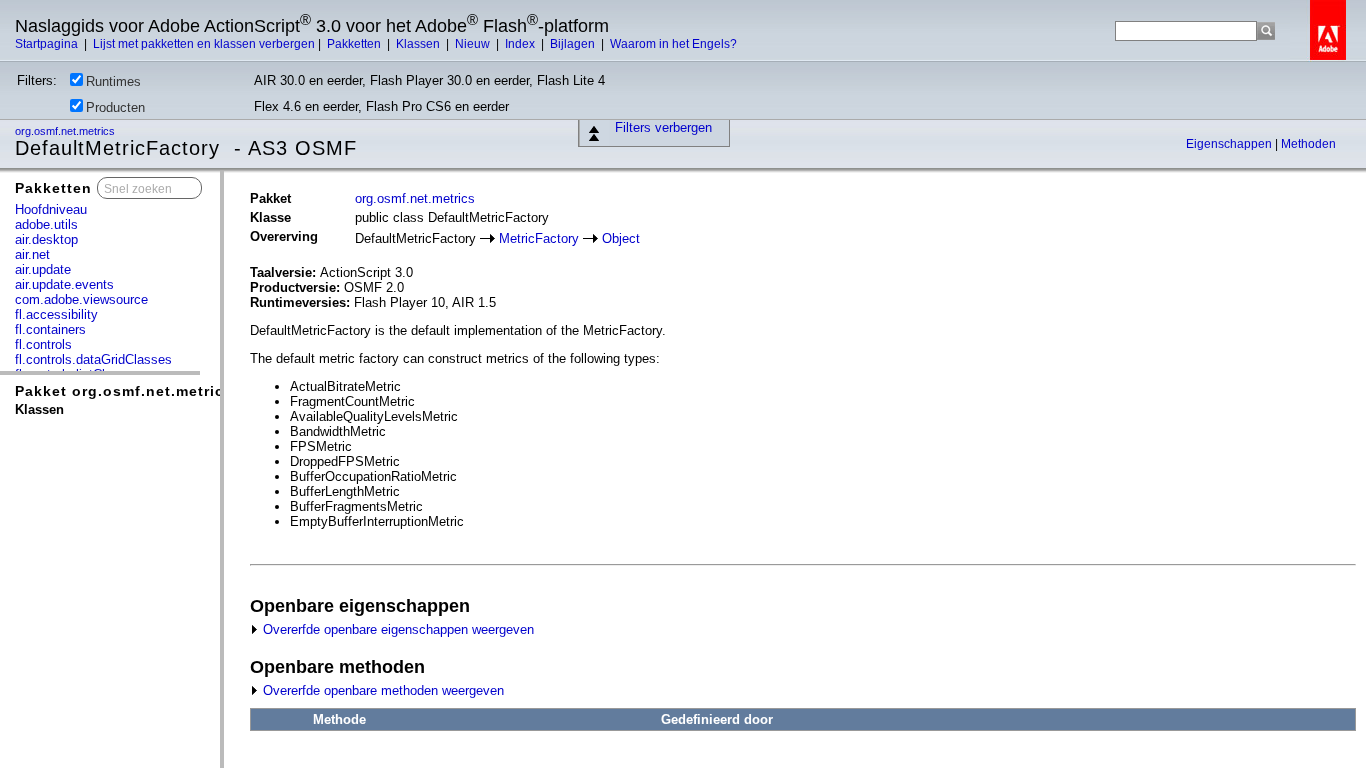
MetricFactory (539, 238)
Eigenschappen (1230, 144)
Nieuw (474, 44)
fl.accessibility (56, 314)
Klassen (419, 44)
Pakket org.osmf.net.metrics (124, 391)
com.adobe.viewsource (81, 299)
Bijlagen (574, 44)
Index (521, 44)
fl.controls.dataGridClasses (93, 359)
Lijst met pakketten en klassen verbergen (204, 44)
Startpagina (48, 44)
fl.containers (50, 329)
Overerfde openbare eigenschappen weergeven (396, 629)
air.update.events (64, 284)
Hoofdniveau (51, 209)
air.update (43, 269)
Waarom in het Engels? (673, 44)
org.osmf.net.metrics (66, 131)
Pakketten (355, 44)
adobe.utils (46, 224)
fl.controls (43, 344)
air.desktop (46, 239)
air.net (32, 254)
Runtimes (113, 81)
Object (621, 238)
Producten (115, 107)
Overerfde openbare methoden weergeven (381, 690)
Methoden (1308, 144)
